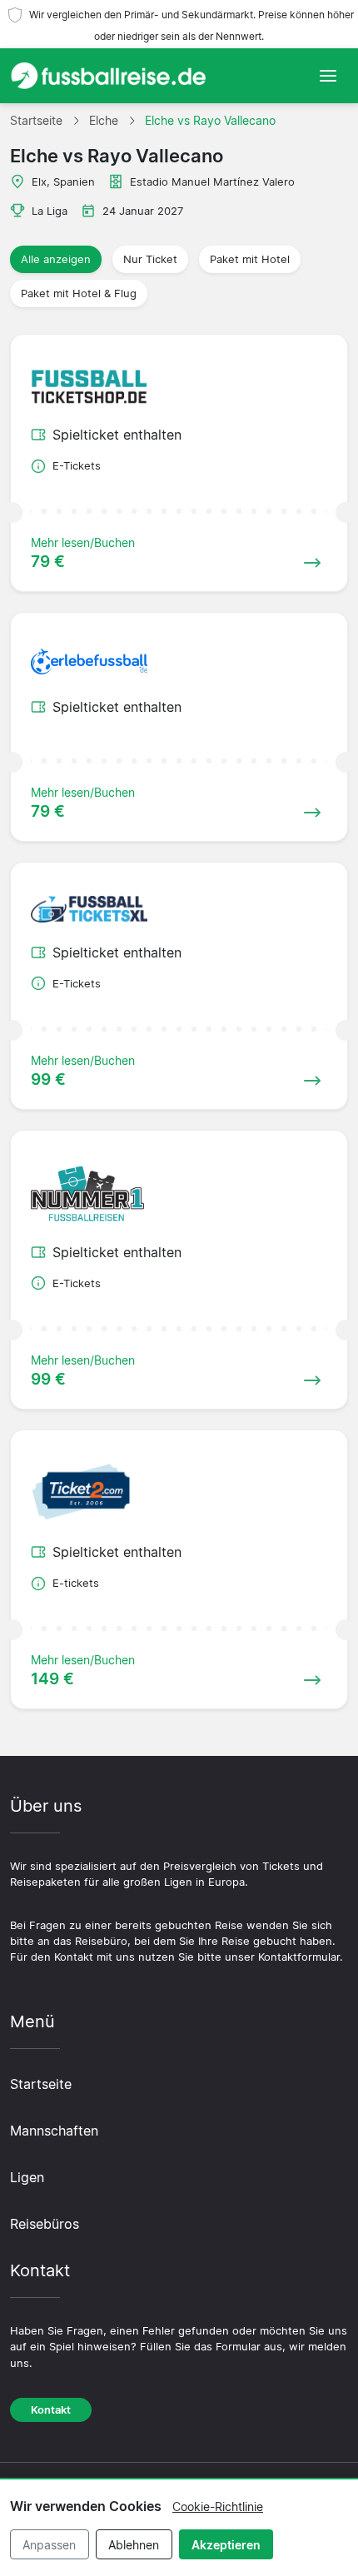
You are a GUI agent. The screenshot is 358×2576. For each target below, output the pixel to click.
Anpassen (49, 2545)
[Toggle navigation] (328, 76)
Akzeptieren (226, 2545)
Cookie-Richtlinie (218, 2506)
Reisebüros (45, 2224)
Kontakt (51, 2410)
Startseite (41, 2084)
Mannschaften (54, 2131)
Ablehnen (134, 2545)
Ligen (27, 2177)
